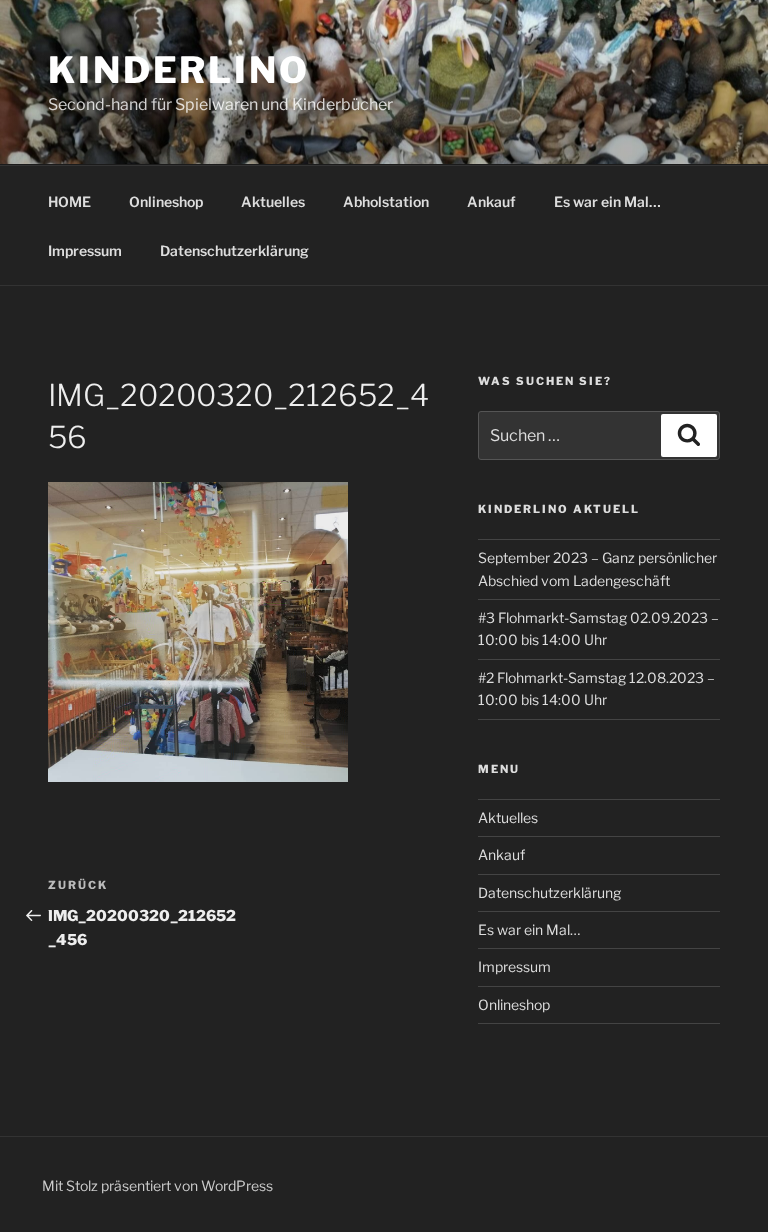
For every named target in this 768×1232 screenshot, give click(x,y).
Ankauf (491, 201)
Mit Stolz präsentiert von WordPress (157, 1185)
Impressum (85, 250)
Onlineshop (166, 201)
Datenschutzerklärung (234, 250)
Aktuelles (273, 201)
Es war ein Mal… (607, 201)
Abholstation (386, 201)
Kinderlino (179, 70)
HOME (69, 201)
